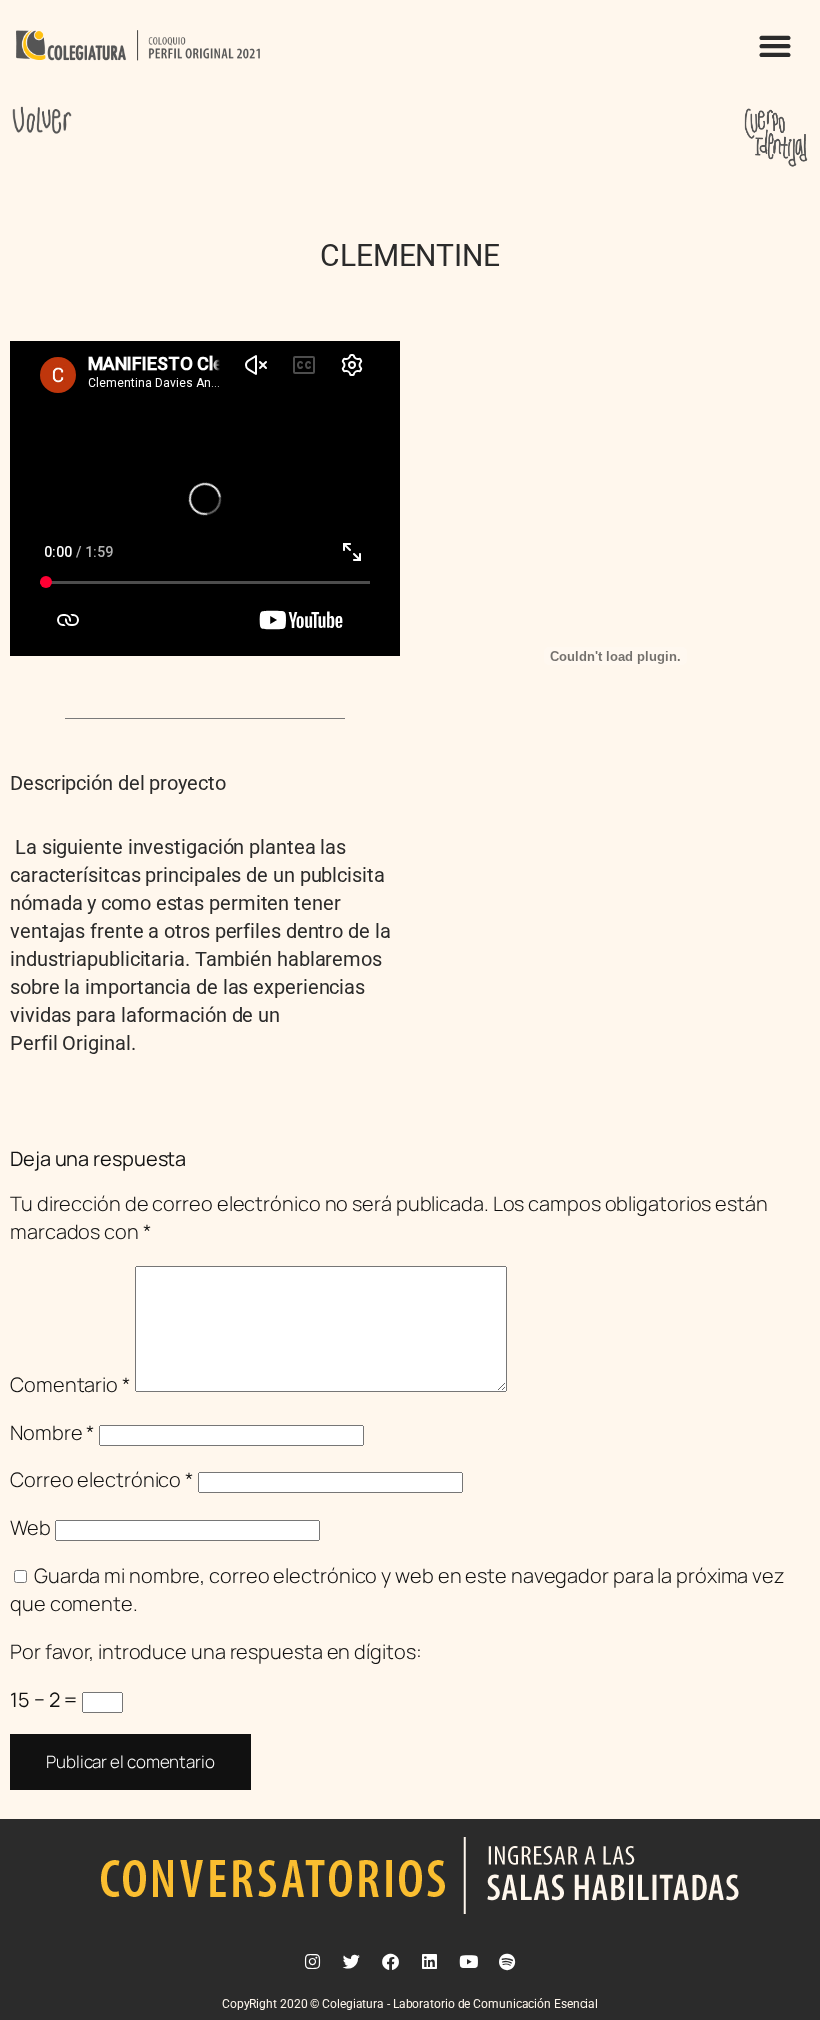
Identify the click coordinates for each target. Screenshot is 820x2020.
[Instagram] (313, 1961)
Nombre (52, 1432)
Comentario (70, 1384)
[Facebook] (391, 1961)
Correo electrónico (102, 1479)
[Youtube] (468, 1961)
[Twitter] (352, 1961)
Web (30, 1527)
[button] (774, 45)
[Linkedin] (429, 1961)
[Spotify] (507, 1961)
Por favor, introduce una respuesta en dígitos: (215, 1651)
